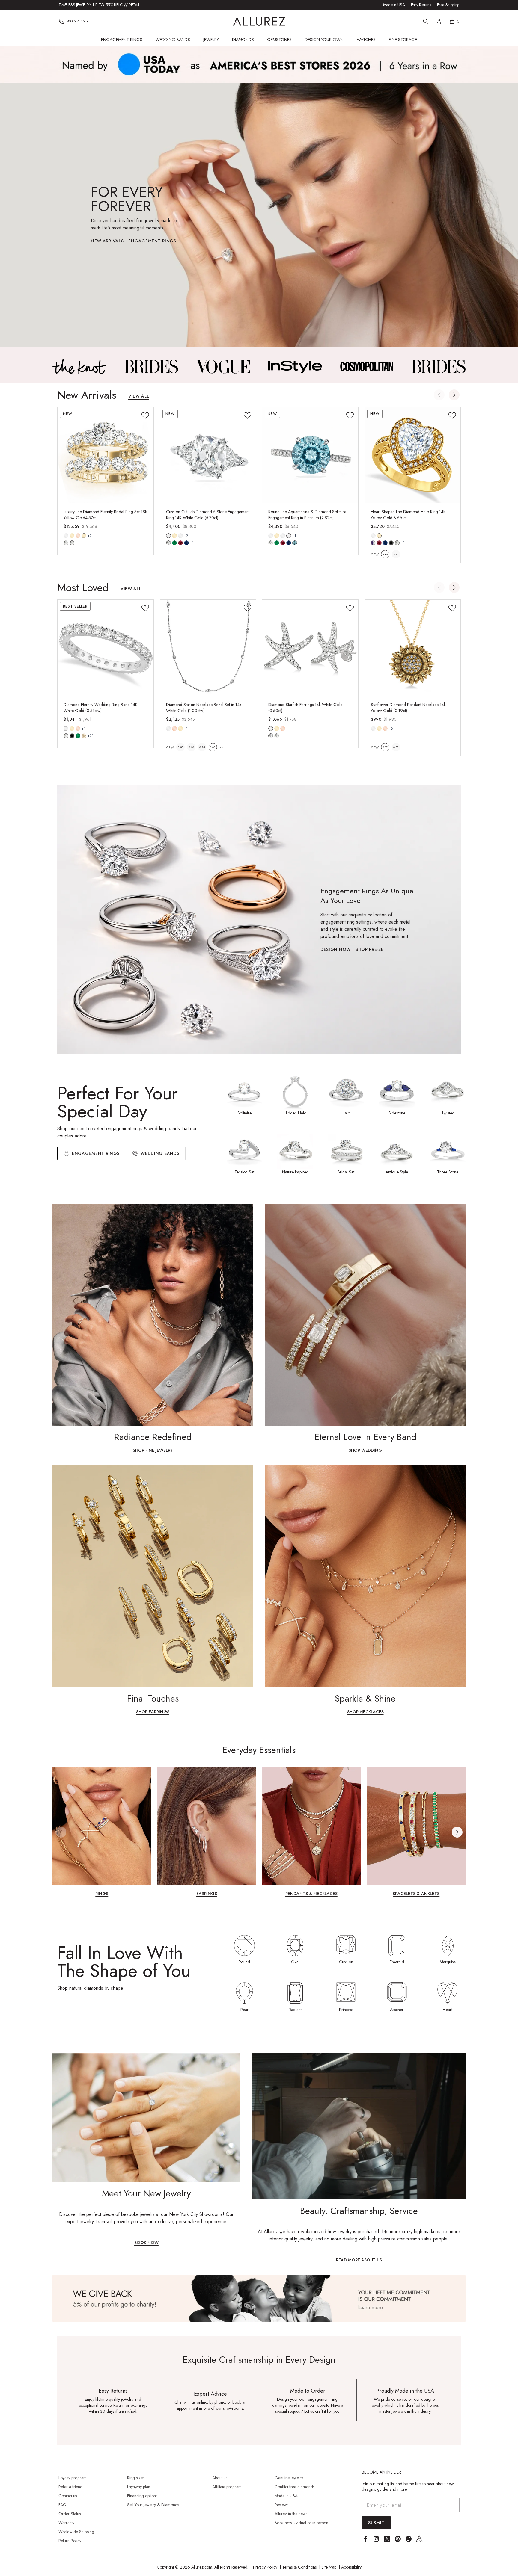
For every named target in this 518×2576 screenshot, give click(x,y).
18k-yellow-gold (84, 536)
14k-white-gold (66, 536)
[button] (454, 395)
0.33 (180, 747)
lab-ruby (180, 543)
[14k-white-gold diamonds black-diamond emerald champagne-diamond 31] (66, 729)
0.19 (385, 747)
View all (139, 396)
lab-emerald (174, 543)
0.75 (202, 747)
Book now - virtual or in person (301, 2523)
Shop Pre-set (371, 950)
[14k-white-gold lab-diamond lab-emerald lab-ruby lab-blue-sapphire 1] (168, 536)
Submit (376, 2523)
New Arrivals (107, 241)
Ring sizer (136, 2478)
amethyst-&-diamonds (373, 543)
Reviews (281, 2505)
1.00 (213, 747)
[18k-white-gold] (180, 536)
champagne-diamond (84, 736)
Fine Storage (403, 40)
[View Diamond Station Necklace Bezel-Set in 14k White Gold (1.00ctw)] (208, 648)
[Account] (439, 21)
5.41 (396, 554)
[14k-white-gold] (66, 536)
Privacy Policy (265, 2567)
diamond (66, 543)
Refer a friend (70, 2487)
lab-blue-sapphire (186, 543)
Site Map (329, 2567)
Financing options (142, 2496)
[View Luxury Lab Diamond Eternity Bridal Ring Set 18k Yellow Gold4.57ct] (106, 455)
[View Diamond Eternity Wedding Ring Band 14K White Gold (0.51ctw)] (106, 648)
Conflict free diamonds (295, 2487)
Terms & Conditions (299, 2567)
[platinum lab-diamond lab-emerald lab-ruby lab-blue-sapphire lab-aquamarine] (289, 536)
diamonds (66, 736)
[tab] (156, 1153)
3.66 (385, 554)
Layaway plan (139, 2487)
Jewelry (211, 40)
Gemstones (279, 40)
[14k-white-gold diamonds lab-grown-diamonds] (271, 729)
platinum (289, 536)
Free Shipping (448, 5)
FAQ (63, 2505)
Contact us (68, 2496)
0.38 (396, 747)
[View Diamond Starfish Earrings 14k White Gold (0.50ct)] (310, 648)
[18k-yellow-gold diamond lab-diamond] (84, 536)
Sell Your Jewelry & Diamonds (153, 2505)
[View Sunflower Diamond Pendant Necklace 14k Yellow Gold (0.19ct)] (413, 648)
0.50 (191, 747)
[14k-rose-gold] (78, 536)
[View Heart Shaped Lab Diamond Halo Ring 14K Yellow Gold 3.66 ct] (413, 455)
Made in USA (394, 5)
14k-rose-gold (78, 536)
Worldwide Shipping (76, 2532)
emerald (78, 736)
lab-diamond (72, 543)
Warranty (66, 2523)
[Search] (426, 21)
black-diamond (72, 736)
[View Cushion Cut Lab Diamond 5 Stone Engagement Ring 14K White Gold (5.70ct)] (208, 455)
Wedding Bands (173, 40)
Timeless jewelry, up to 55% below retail (99, 5)
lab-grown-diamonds (277, 736)
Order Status (70, 2514)
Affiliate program (227, 2487)
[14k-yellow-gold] (72, 536)
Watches (366, 40)
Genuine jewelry (289, 2478)
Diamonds (243, 40)
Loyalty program (73, 2478)
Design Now (336, 950)
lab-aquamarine (295, 543)
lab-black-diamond (391, 543)
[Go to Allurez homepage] (259, 21)
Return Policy (70, 2541)
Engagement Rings (122, 40)
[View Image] (79, 367)
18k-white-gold (180, 536)
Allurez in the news (291, 2514)
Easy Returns (421, 5)
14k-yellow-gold (72, 536)
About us (220, 2478)
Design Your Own (324, 40)
